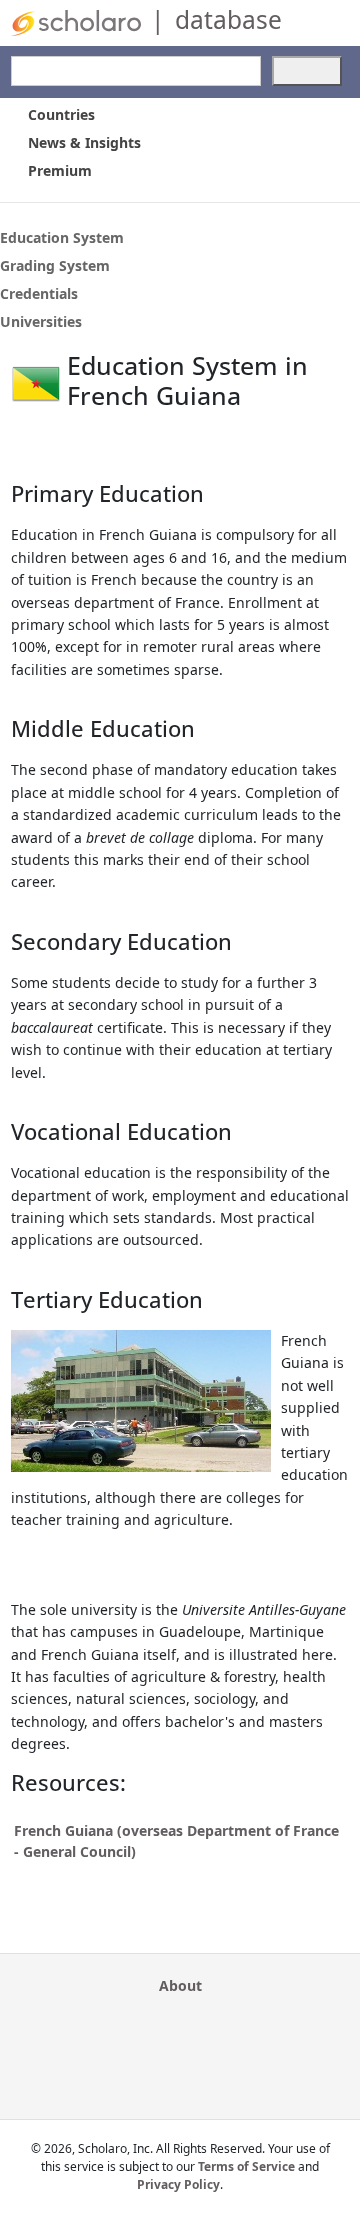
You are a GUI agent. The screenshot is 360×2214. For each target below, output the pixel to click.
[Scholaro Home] (76, 21)
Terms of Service (246, 2166)
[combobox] (136, 71)
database (228, 19)
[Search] (307, 71)
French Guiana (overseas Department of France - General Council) (176, 1841)
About (180, 1985)
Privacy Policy (178, 2184)
